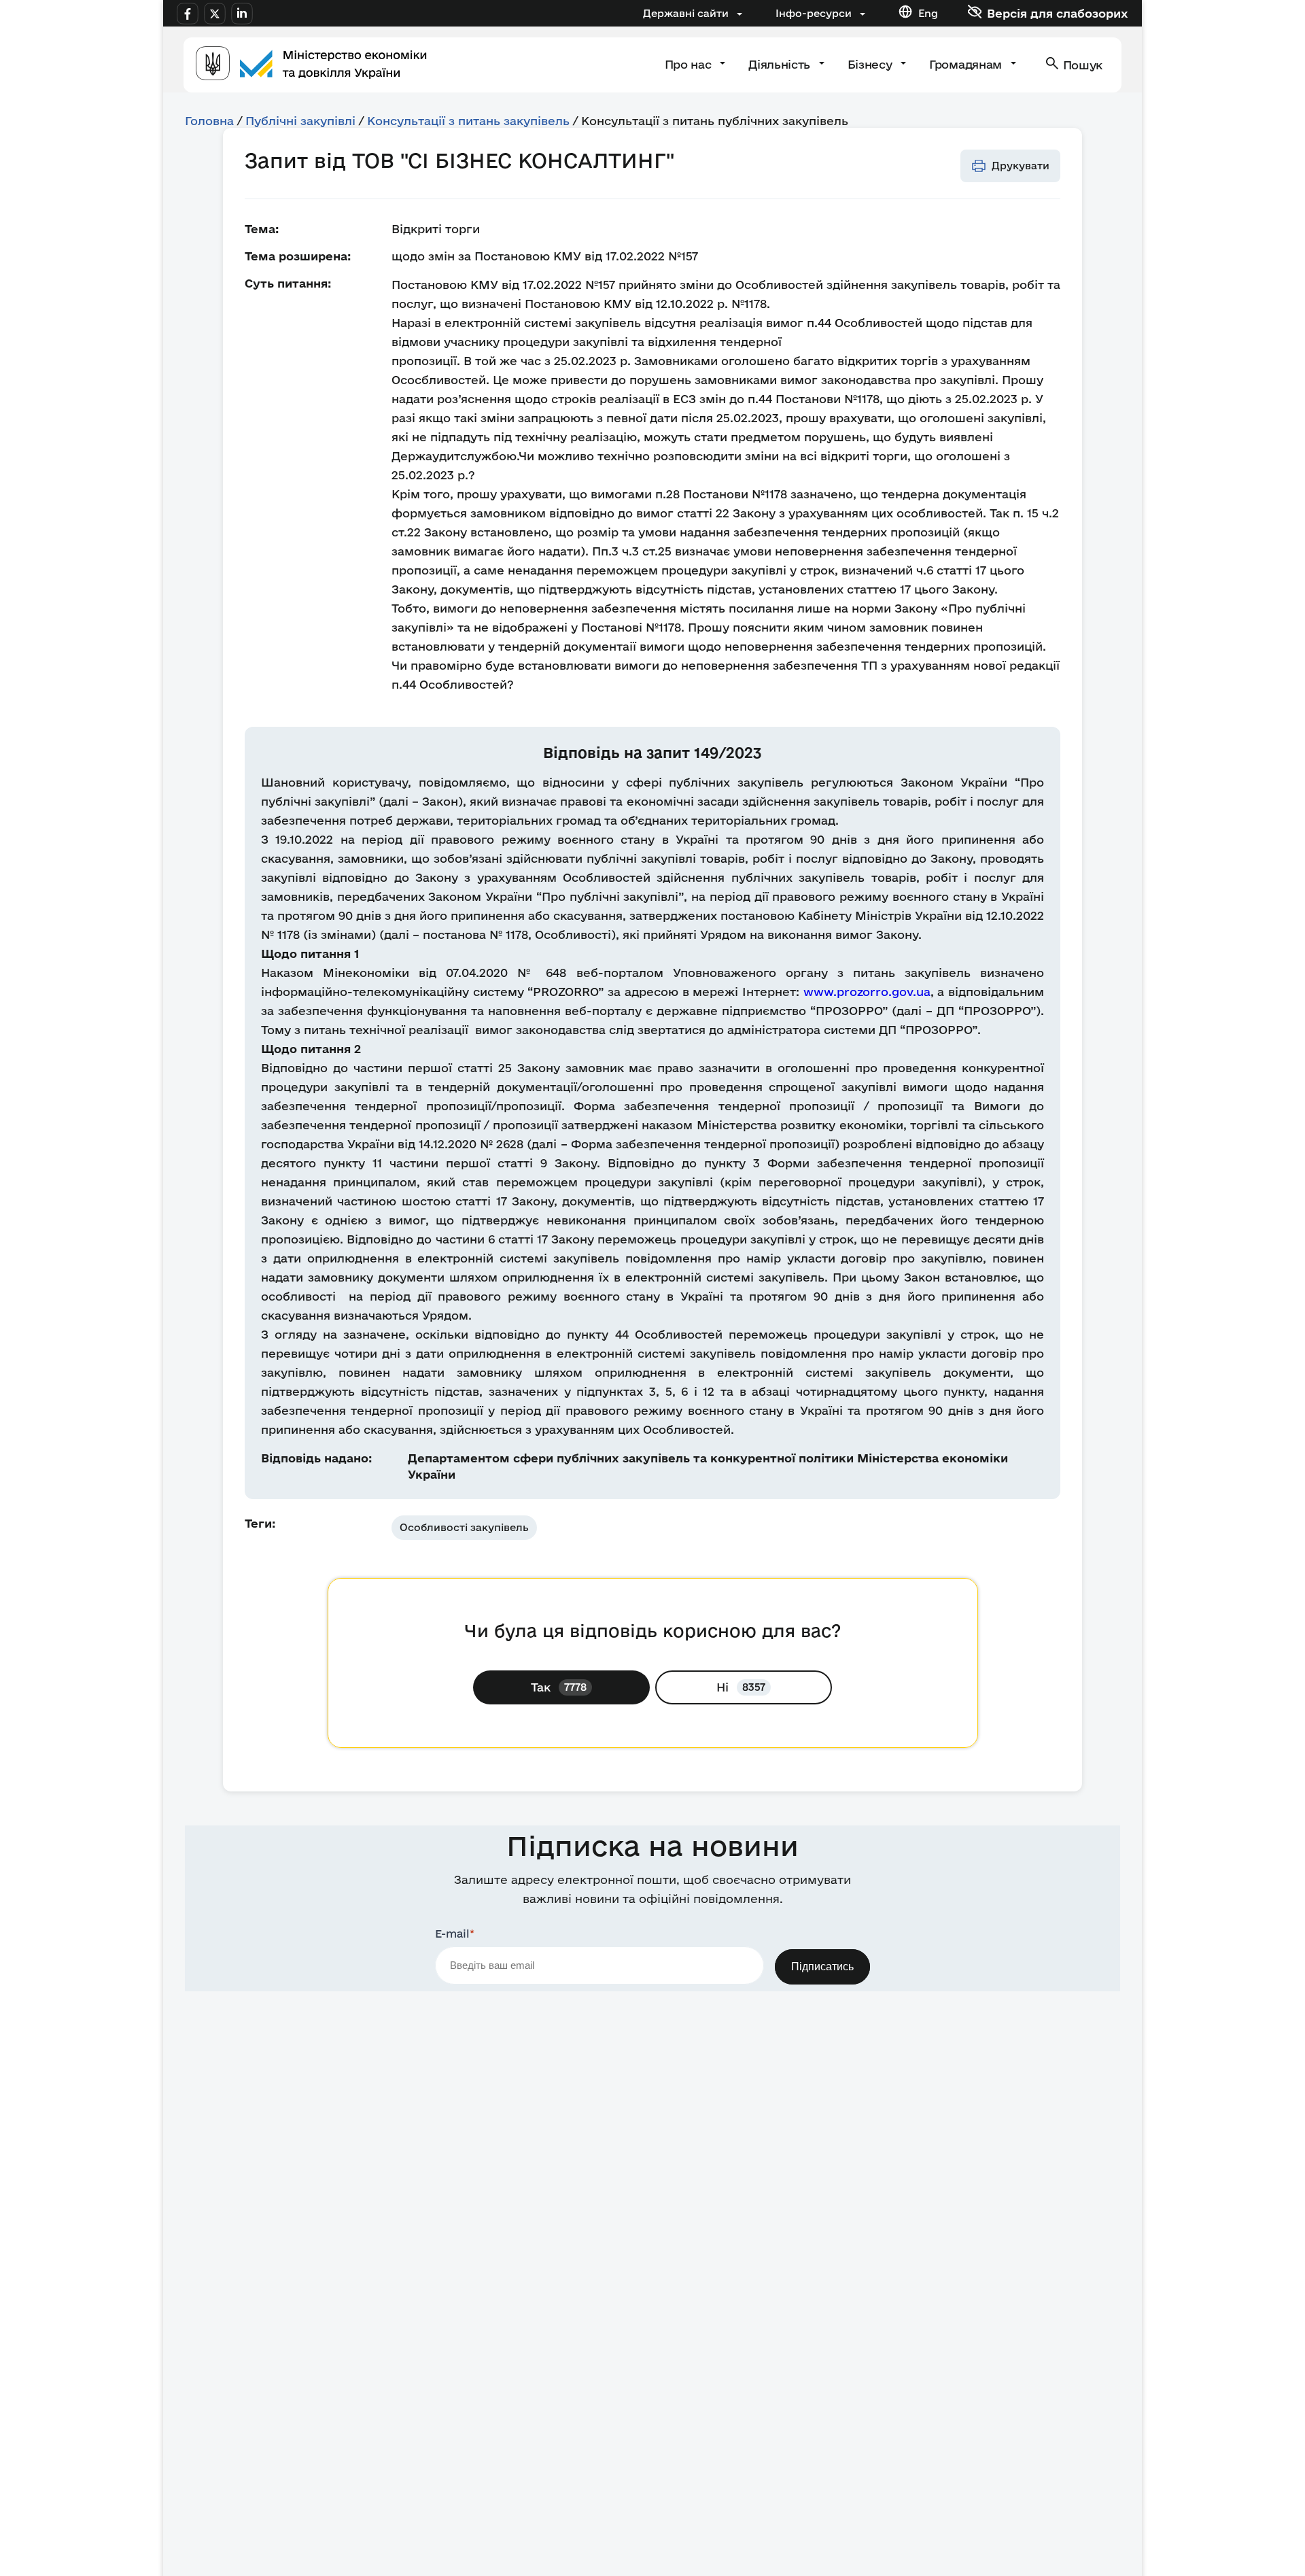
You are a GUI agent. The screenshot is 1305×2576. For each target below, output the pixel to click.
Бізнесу (871, 64)
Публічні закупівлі (300, 121)
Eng (928, 13)
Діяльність (781, 64)
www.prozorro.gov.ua (865, 992)
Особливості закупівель (464, 1527)
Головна (209, 121)
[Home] (311, 65)
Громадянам (967, 64)
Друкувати (1021, 166)
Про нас (690, 64)
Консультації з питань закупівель (468, 121)
